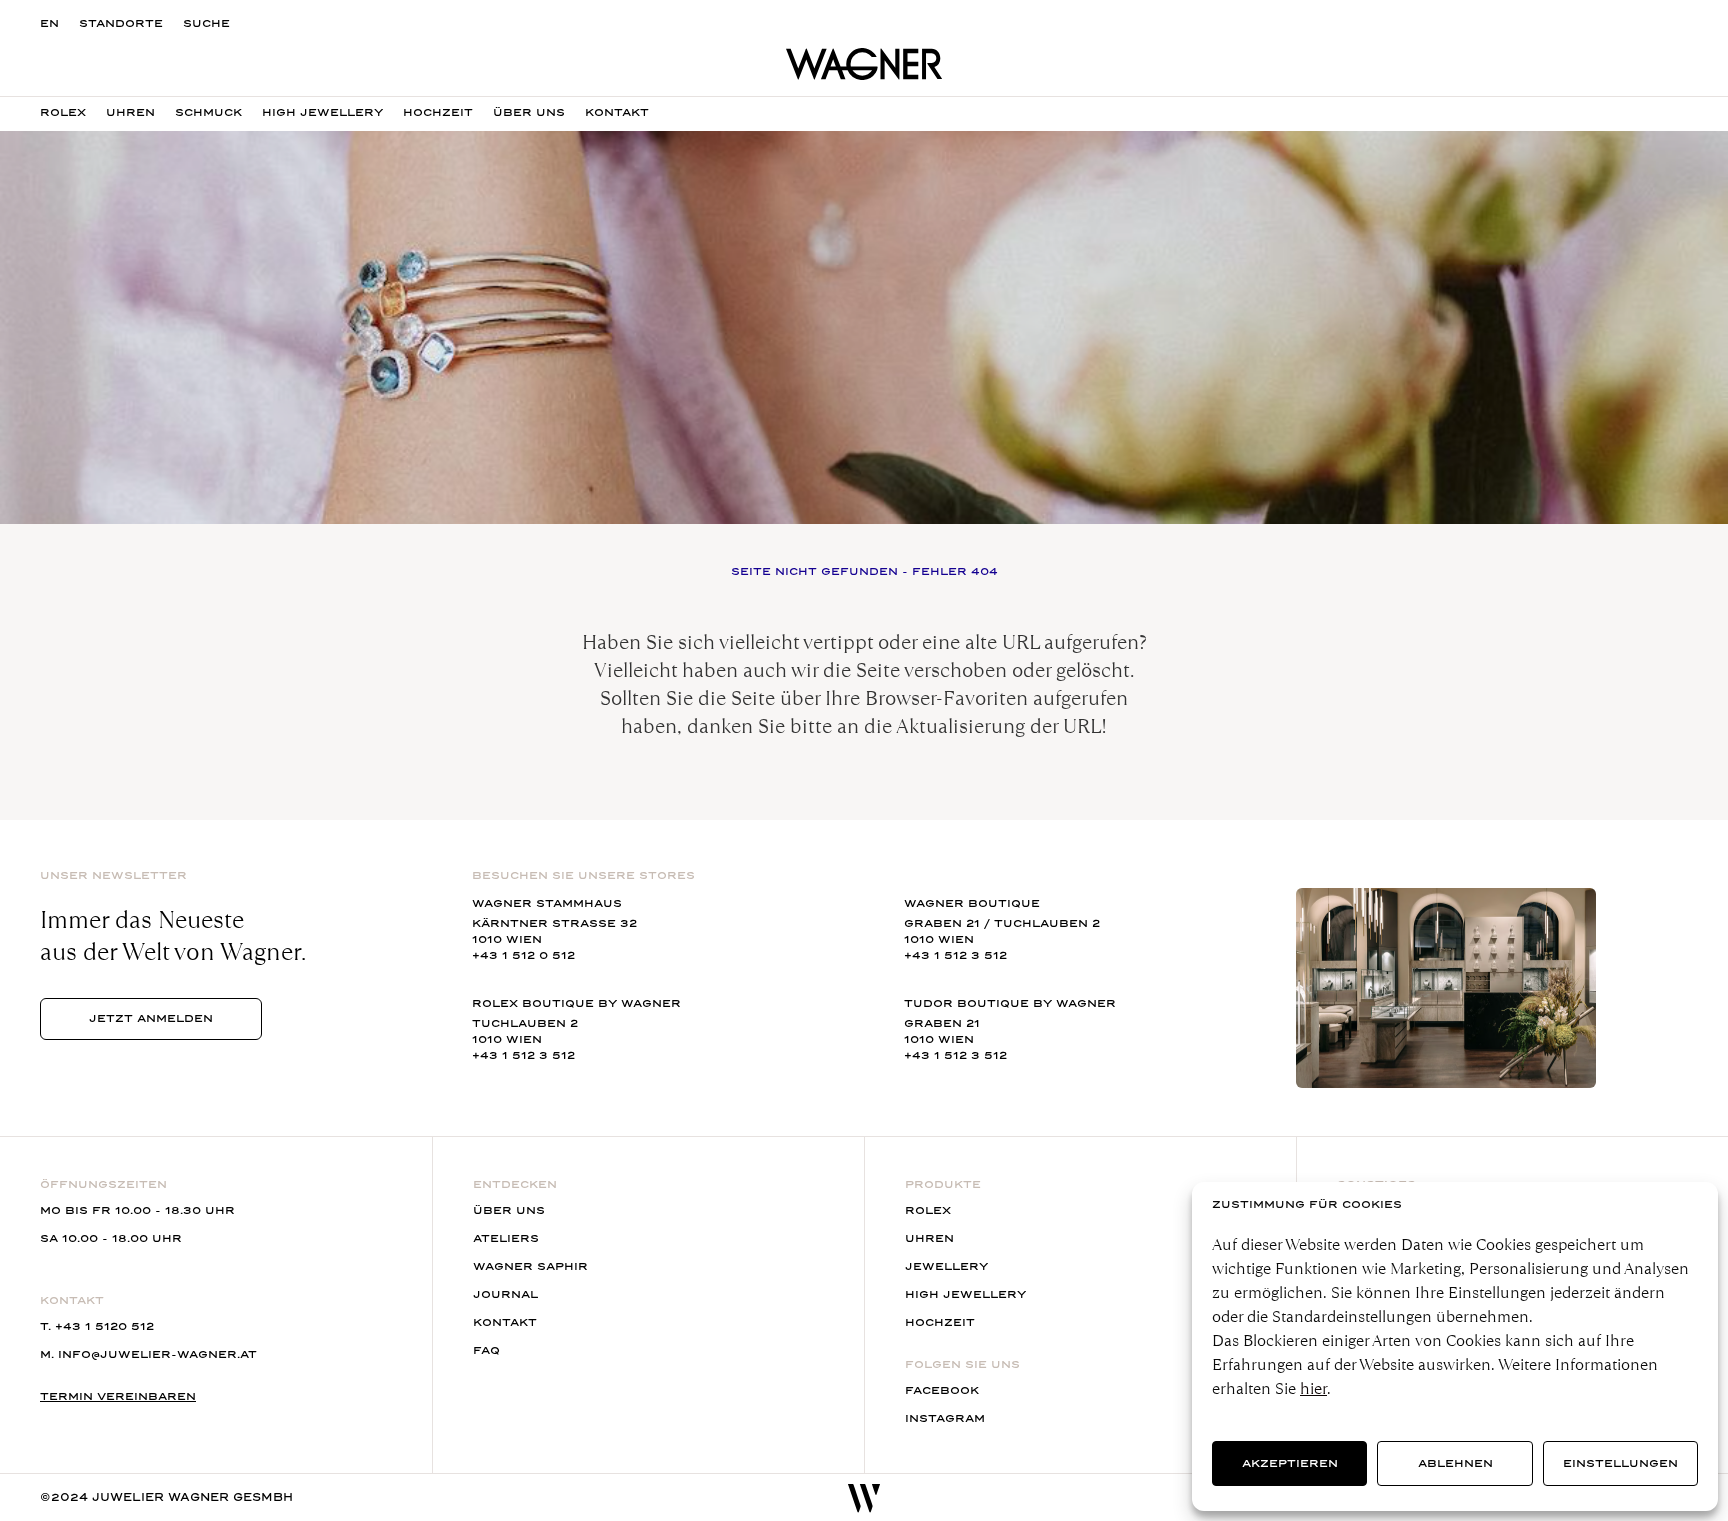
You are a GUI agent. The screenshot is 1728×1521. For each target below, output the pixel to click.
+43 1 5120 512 (104, 1326)
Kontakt (505, 1322)
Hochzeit (438, 112)
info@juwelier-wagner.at (157, 1354)
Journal (505, 1294)
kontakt (617, 112)
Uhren (130, 112)
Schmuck (208, 112)
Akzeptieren (1290, 1463)
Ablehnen (1455, 1463)
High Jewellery (322, 112)
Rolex (63, 112)
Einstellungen (1620, 1463)
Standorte (121, 23)
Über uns (509, 1210)
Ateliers (506, 1238)
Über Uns (529, 112)
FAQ (486, 1350)
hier (1313, 1388)
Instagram (945, 1418)
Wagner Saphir (530, 1266)
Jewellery (946, 1266)
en (49, 23)
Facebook (942, 1390)
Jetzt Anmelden (151, 1018)
